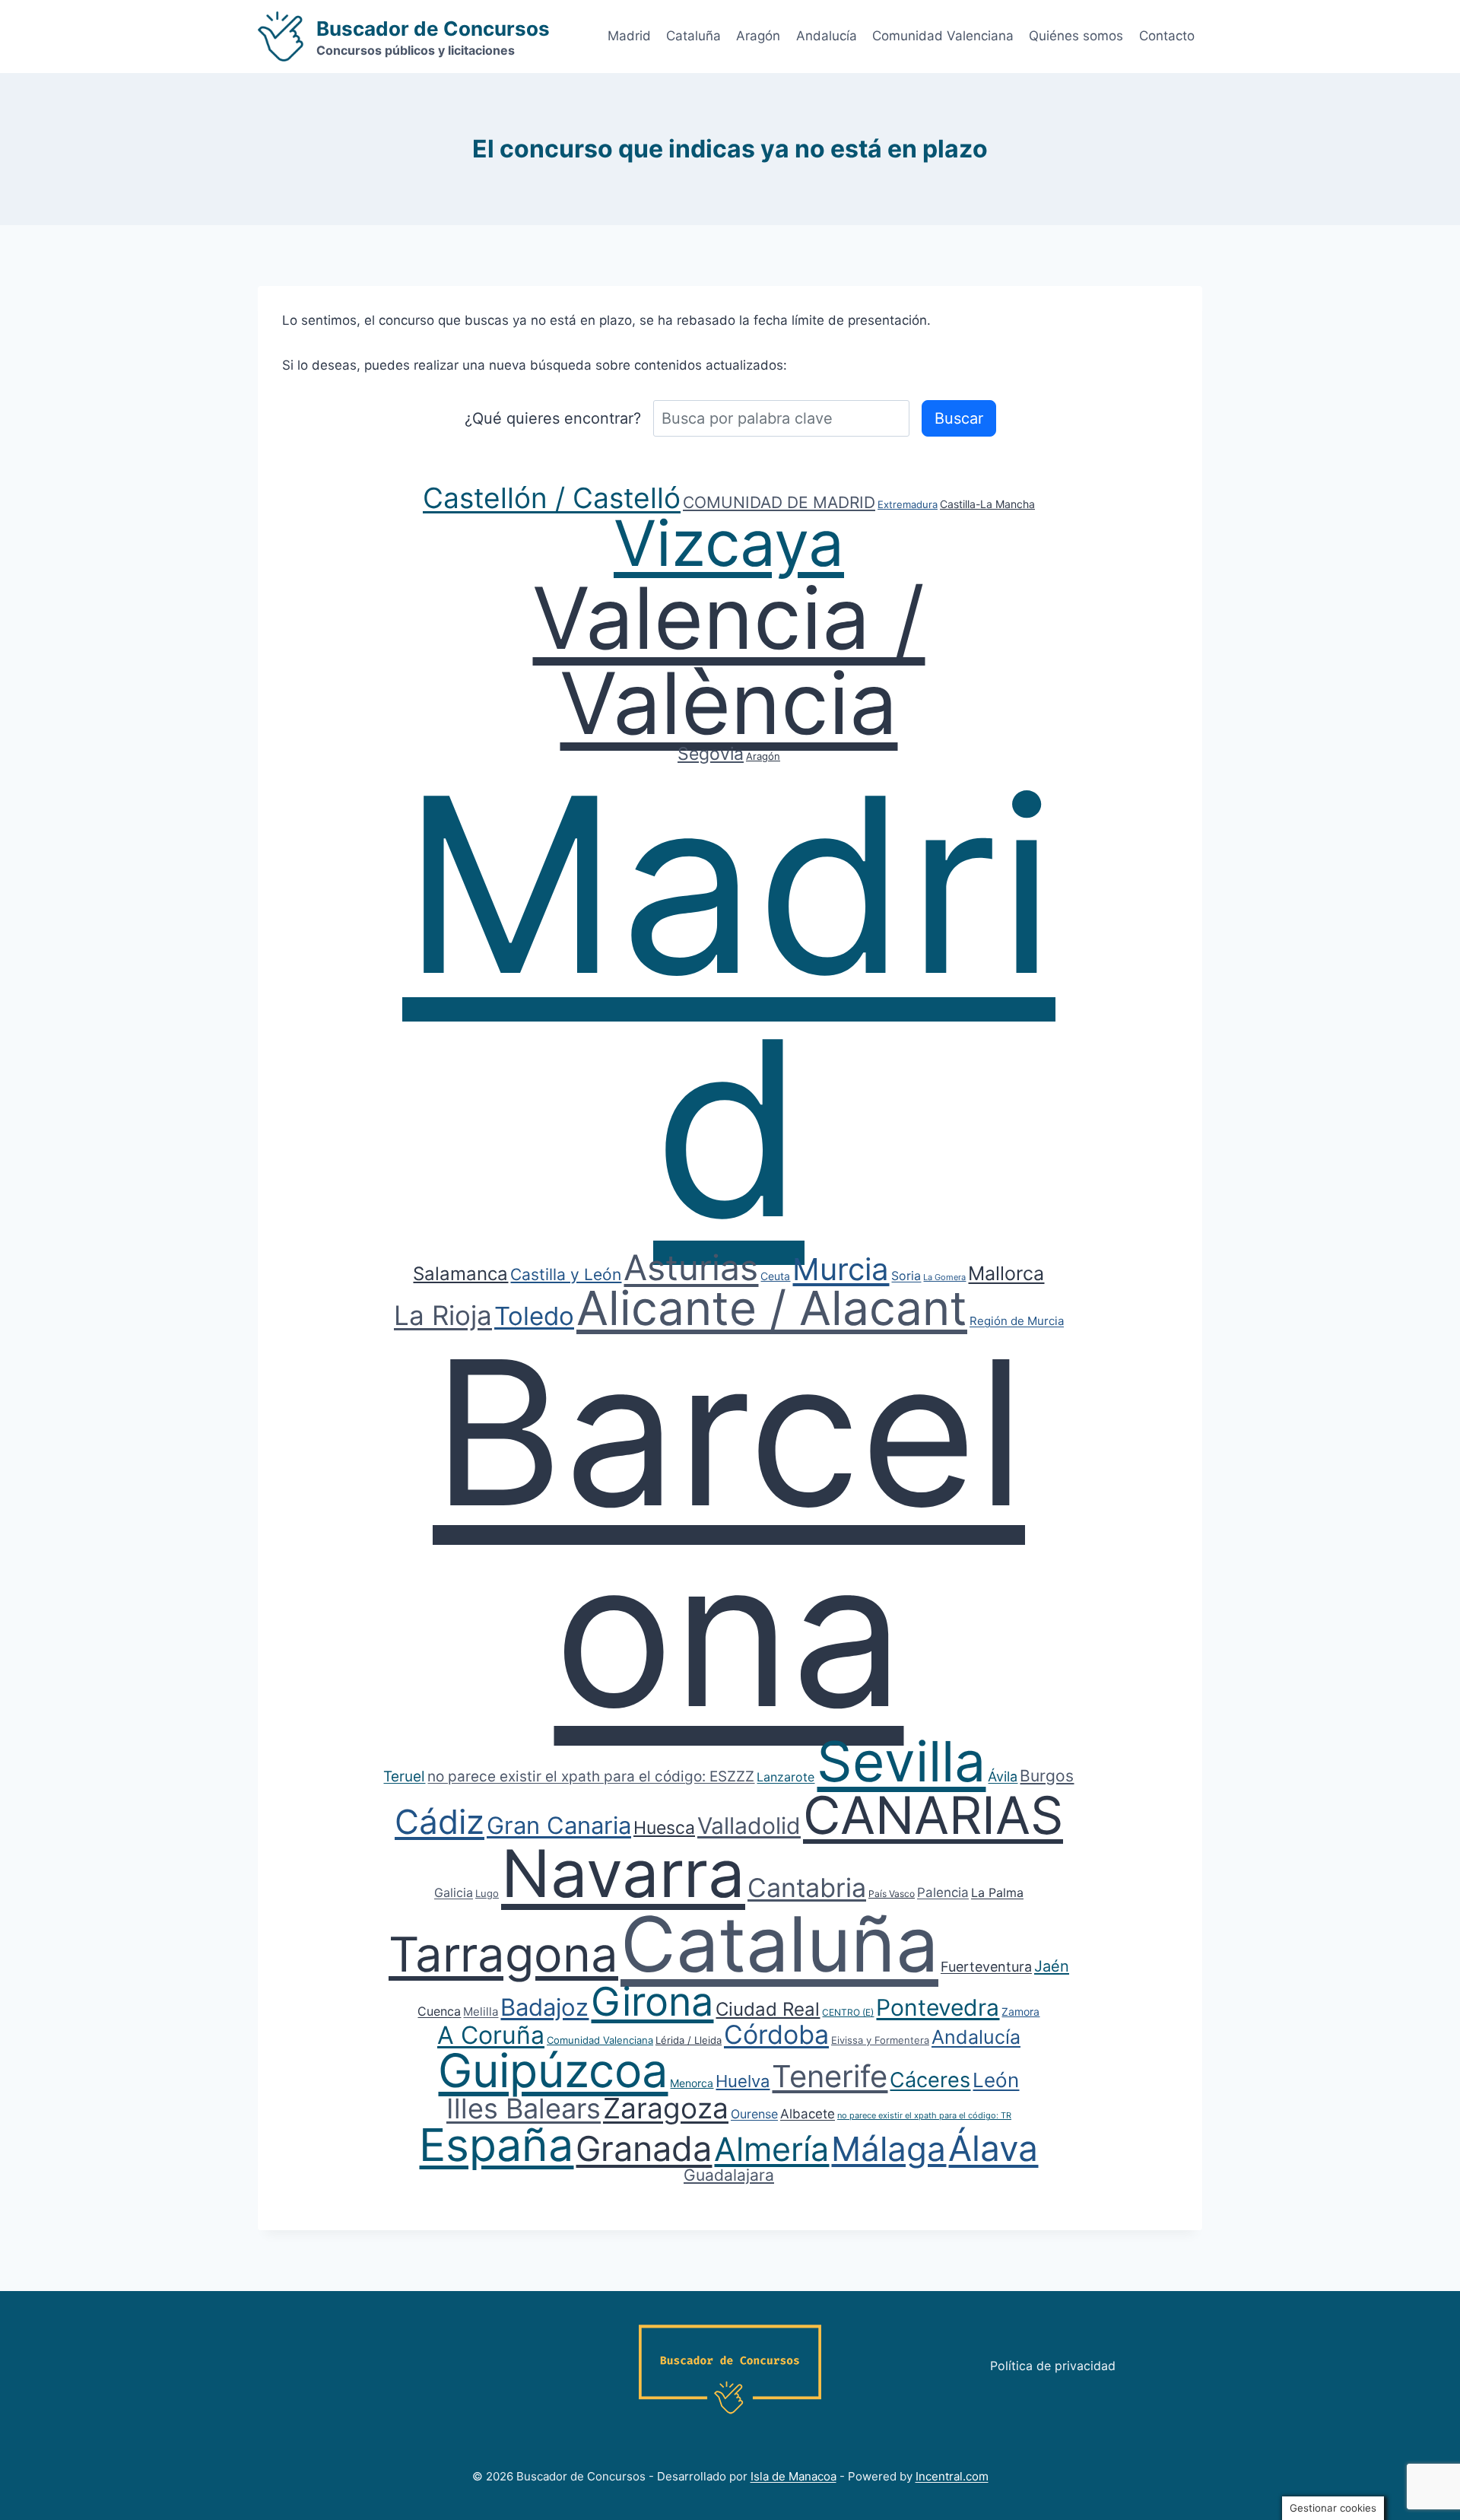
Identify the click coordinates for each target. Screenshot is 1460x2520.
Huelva (743, 2081)
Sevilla (901, 1761)
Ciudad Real (768, 2009)
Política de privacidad (1053, 2366)
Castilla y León (566, 1274)
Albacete (808, 2114)
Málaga (889, 2149)
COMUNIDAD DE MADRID (779, 502)
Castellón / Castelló (552, 498)
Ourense (754, 2114)
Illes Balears (524, 2108)
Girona (652, 2002)
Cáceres (930, 2080)
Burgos (1047, 1776)
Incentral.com (952, 2476)
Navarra (623, 1873)
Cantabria (807, 1888)
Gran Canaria (559, 1825)
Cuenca (439, 2011)
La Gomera (944, 1277)
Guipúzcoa (553, 2070)
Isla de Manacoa (793, 2476)
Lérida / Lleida (689, 2040)
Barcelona (729, 1533)
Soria (906, 1276)
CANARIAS (933, 1815)
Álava (993, 2148)
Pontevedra (938, 2007)
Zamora (1020, 2012)
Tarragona (503, 1954)
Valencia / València (728, 660)
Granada (644, 2148)
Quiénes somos (1076, 36)
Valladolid (749, 1826)
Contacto (1167, 36)
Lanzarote (786, 1777)
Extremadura (908, 504)
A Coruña (491, 2035)
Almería (771, 2149)
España (496, 2145)
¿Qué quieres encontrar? (553, 418)
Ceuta (775, 1276)
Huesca (664, 1828)
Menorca (692, 2083)
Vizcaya (729, 543)
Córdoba (776, 2034)
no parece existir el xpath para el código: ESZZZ (591, 1776)
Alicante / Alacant (772, 1308)
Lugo (487, 1893)
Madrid (629, 36)
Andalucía (827, 36)
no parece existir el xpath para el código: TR (924, 2115)
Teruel (404, 1776)
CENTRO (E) (848, 2012)
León (996, 2080)
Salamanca (460, 1274)
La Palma (997, 1892)
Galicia (454, 1892)
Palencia (943, 1892)
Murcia (841, 1269)
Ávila (1003, 1776)
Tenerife (830, 2076)
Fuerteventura (986, 1967)
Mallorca (1006, 1273)
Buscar (959, 418)
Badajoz (544, 2007)
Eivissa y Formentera (880, 2040)
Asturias (691, 1267)
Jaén (1052, 1966)
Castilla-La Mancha (987, 504)
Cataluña (693, 36)
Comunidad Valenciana (943, 36)
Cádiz (440, 1822)
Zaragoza (666, 2108)
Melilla (481, 2012)
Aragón (758, 36)
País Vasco (892, 1894)
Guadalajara (729, 2175)
